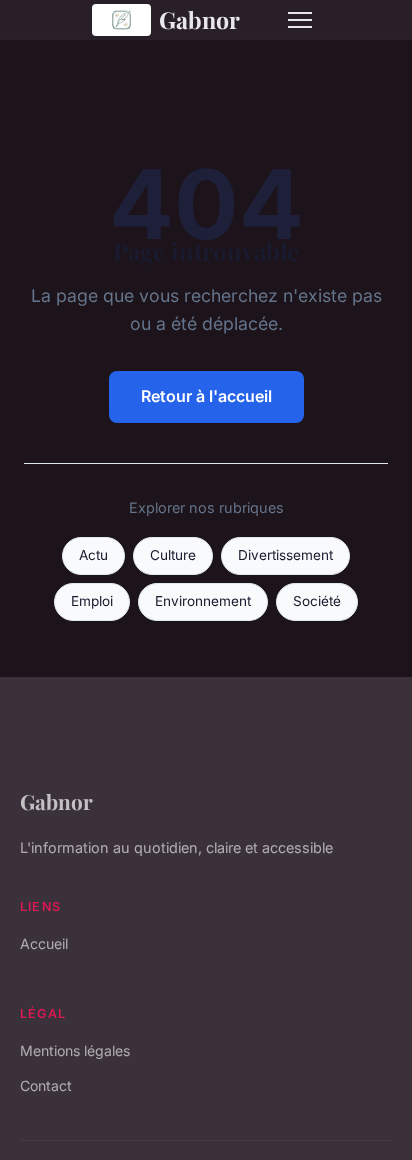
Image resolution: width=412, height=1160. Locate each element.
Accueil (44, 943)
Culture (173, 555)
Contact (46, 1085)
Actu (93, 555)
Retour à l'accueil (206, 396)
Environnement (203, 601)
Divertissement (285, 555)
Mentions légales (75, 1050)
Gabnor (199, 19)
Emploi (92, 601)
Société (317, 601)
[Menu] (300, 20)
